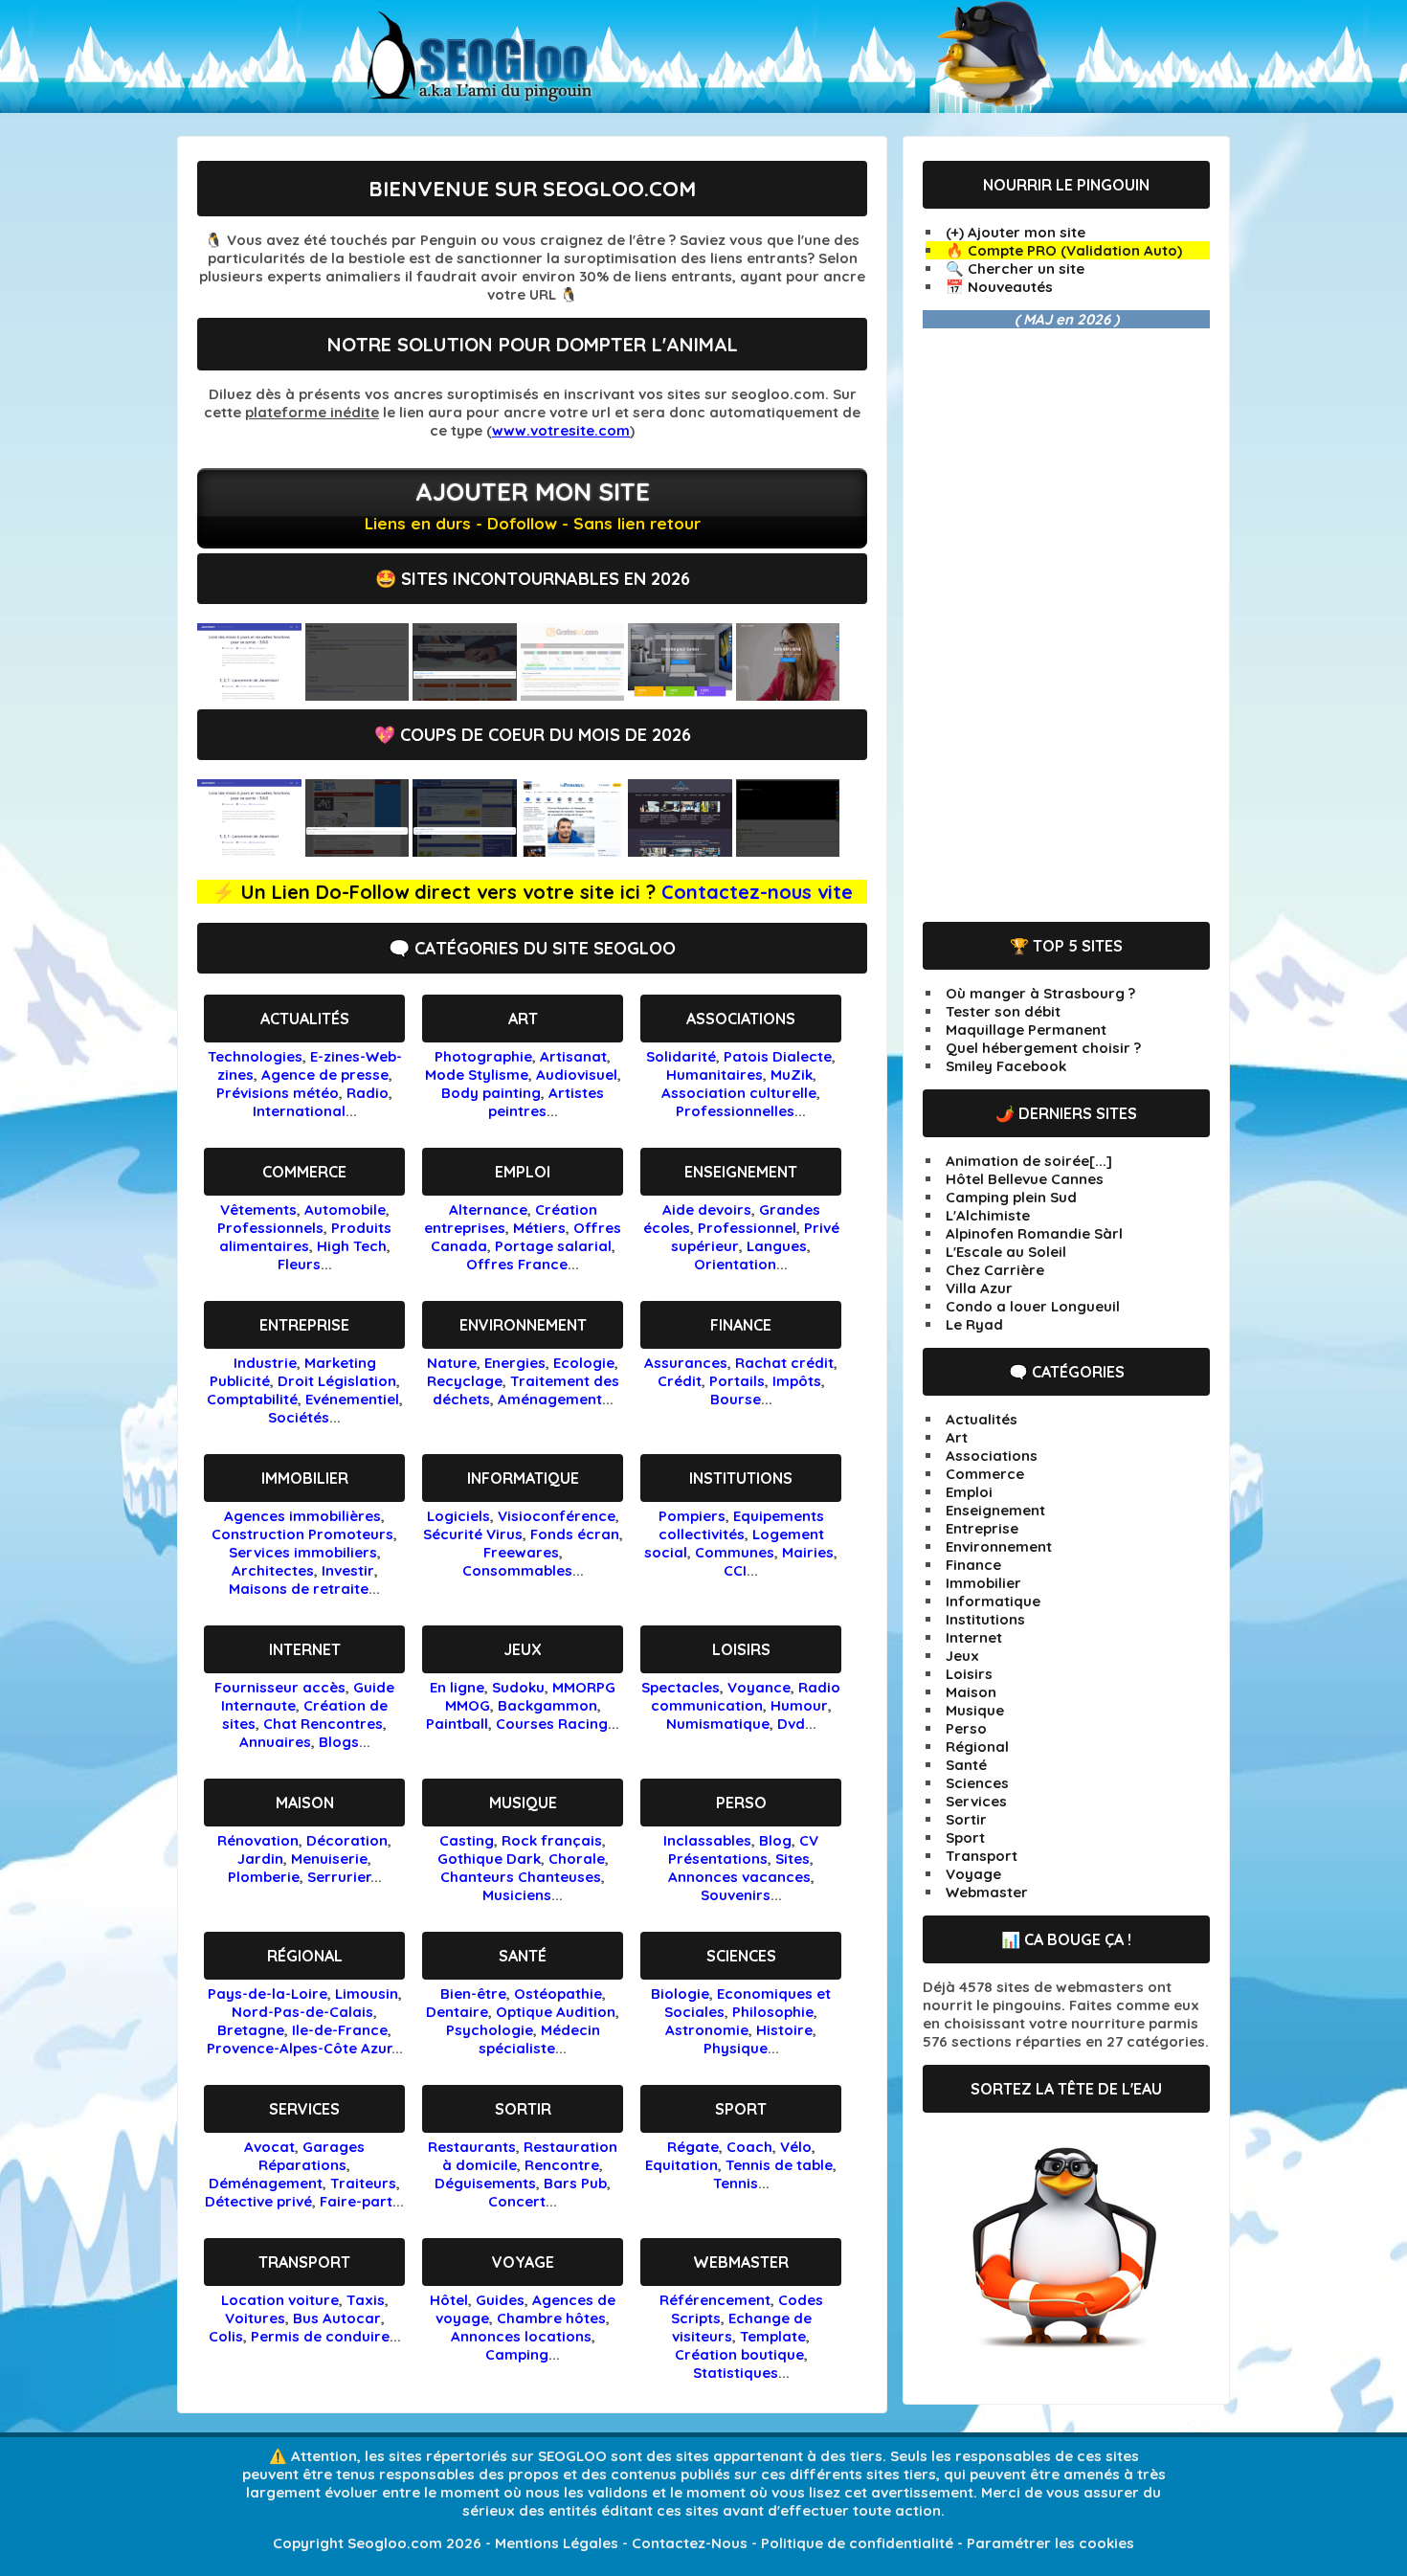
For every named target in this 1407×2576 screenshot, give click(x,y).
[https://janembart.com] (249, 851)
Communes (735, 1552)
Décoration (347, 1840)
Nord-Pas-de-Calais (302, 2012)
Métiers (539, 1228)
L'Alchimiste (988, 1215)
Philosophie (773, 2012)
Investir (348, 1570)
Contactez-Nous (690, 2543)
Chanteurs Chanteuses (521, 1877)
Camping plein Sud (1011, 1197)
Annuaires (275, 1742)
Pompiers (692, 1516)
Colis (226, 2336)
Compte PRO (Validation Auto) (1075, 250)
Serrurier (339, 1877)
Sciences (741, 1956)
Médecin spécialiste (539, 2039)
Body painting (491, 1093)
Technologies (255, 1056)
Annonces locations (521, 2336)
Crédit (680, 1381)
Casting (467, 1840)
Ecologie (584, 1363)
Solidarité (681, 1056)
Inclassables (707, 1840)
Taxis (366, 2300)
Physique (736, 2048)
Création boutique (739, 2354)
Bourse (736, 1399)
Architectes (273, 1570)
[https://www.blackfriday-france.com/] (788, 851)
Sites (793, 1859)
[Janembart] (249, 695)
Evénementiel (352, 1399)
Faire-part (356, 2201)
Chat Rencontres (323, 1724)
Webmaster (741, 2262)
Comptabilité (252, 1399)
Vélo (796, 2147)
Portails (737, 1381)
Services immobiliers (303, 1552)
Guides (500, 2300)
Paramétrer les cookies (1050, 2543)
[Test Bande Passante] (357, 695)
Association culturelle (739, 1093)
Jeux (523, 1649)
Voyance (759, 1687)
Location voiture (280, 2300)
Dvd (791, 1724)
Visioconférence (557, 1516)
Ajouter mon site (533, 492)
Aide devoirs (707, 1210)
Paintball (457, 1724)
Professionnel (747, 1228)
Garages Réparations (312, 2156)
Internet (305, 1649)
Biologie (680, 1994)
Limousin (367, 1994)
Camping (517, 2354)
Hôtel (449, 2300)
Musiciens (517, 1895)
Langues (777, 1246)
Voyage (523, 2262)
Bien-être (473, 1994)
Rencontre (562, 2165)
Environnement (523, 1325)
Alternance (488, 1210)
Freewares (521, 1552)
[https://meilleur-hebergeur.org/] (465, 851)
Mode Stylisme (477, 1075)
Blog (775, 1840)
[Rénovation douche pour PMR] (680, 695)
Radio (368, 1093)
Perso (741, 1803)
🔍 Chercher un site (1015, 269)
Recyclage (465, 1381)
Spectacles (681, 1687)
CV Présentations (743, 1849)
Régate (693, 2147)
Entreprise (304, 1325)
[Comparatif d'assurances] (465, 695)
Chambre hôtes (551, 2318)
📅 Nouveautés (999, 287)
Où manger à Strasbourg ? (1040, 993)
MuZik (792, 1075)
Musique (523, 1803)
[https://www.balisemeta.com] (357, 851)
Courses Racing (552, 1724)
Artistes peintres (547, 1102)
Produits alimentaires (306, 1237)
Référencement (715, 2300)
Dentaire (457, 2012)
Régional (305, 1956)
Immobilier (305, 1478)
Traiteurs (363, 2183)
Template (773, 2336)
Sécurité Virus (473, 1534)
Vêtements (258, 1210)
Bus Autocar (337, 2318)
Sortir (523, 2109)
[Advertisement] (1066, 625)
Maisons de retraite (299, 1589)
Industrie (265, 1363)
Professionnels (270, 1228)
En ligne (457, 1687)
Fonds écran (575, 1534)
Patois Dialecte (778, 1056)
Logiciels (458, 1516)
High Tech (352, 1246)
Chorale (577, 1859)
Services (304, 2109)
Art (523, 1019)
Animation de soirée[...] (1029, 1161)
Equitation (681, 2165)
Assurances (686, 1363)
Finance (741, 1325)
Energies (515, 1363)
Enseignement (741, 1172)
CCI (735, 1570)
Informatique (523, 1478)
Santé (523, 1956)
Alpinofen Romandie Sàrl (1034, 1233)
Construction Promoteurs (302, 1534)
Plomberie (264, 1877)
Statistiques (736, 2373)
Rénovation (258, 1840)
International (299, 1111)
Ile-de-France (340, 2030)
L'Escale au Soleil (1006, 1252)
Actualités (305, 1019)
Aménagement (550, 1399)
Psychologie (490, 2030)
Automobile (345, 1210)
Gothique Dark (489, 1859)
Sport (741, 2109)
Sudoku (518, 1687)
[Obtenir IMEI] (573, 695)
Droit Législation (337, 1381)
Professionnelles (735, 1111)
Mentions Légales (557, 2543)
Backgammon (547, 1705)
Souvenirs (736, 1895)
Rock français (552, 1840)
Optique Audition (556, 2012)
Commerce (304, 1172)
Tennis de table (779, 2165)
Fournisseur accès (280, 1687)
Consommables (517, 1570)
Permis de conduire (320, 2336)
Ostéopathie (558, 1994)
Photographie (483, 1056)
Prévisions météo (278, 1093)
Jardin (260, 1859)
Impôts (797, 1381)
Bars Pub (575, 2183)
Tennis (736, 2183)
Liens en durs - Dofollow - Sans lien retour (533, 523)
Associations (741, 1019)
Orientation (735, 1264)
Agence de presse (325, 1075)
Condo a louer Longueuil (1033, 1306)
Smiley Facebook (1006, 1066)
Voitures (255, 2318)
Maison (305, 1803)
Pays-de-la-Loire (268, 1994)
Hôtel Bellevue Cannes (1025, 1179)
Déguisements (485, 2183)
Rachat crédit (784, 1363)
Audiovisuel (577, 1075)
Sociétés (299, 1417)
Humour (799, 1705)
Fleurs (299, 1264)
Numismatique (718, 1724)
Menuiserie (329, 1859)
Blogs (339, 1742)
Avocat (269, 2147)
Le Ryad (974, 1324)
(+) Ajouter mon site (1016, 232)
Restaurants (472, 2147)
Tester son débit (1003, 1011)
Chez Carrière (995, 1270)
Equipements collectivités (741, 1525)
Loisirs (741, 1649)
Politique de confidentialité (857, 2543)
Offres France (517, 1264)
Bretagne (251, 2030)
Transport (304, 2262)
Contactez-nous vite (757, 892)
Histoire (784, 2030)
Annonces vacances (739, 1877)
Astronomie (707, 2030)
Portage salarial (553, 1246)
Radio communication (746, 1696)
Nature (452, 1363)
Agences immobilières (302, 1516)
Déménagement (266, 2183)
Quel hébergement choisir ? (1043, 1048)
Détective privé (258, 2201)
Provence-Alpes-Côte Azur (299, 2048)
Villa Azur (979, 1288)
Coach (749, 2147)
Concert (517, 2201)
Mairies (808, 1552)
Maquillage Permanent (1026, 1030)
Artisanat (573, 1056)
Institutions (741, 1478)
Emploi (523, 1172)
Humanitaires (715, 1075)
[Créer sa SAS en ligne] (788, 695)
